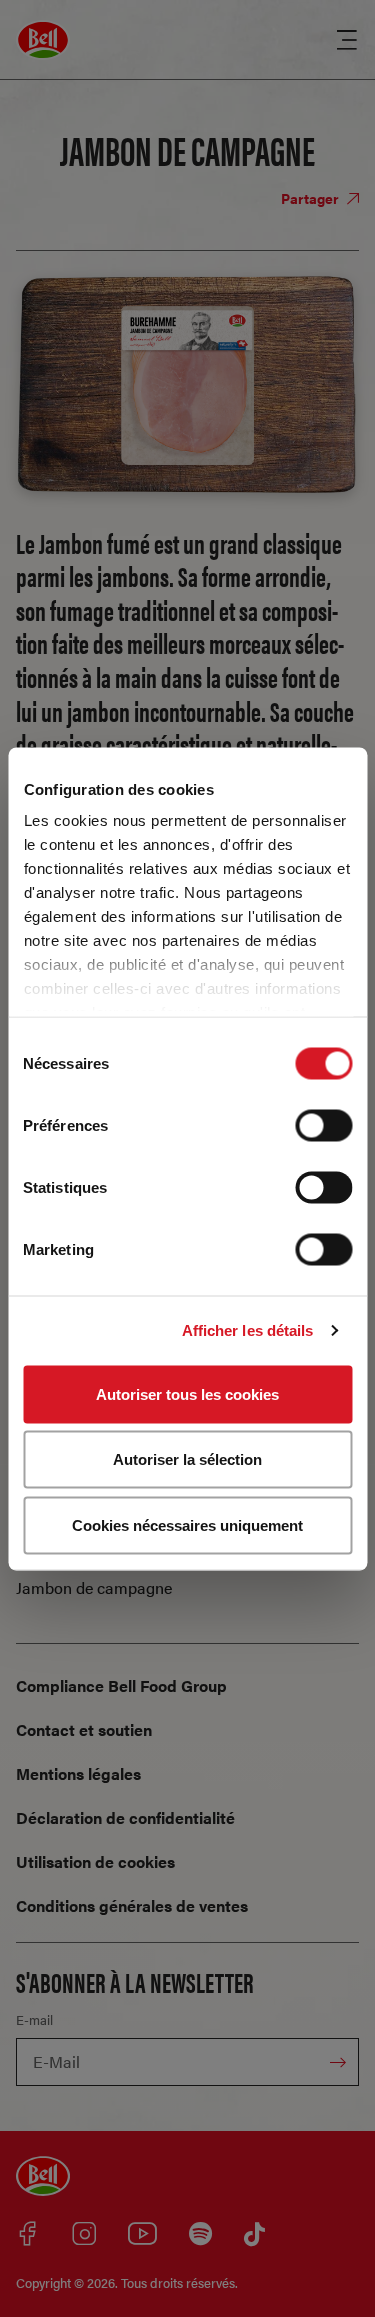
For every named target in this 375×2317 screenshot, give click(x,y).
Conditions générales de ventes (132, 1905)
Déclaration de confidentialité (125, 1817)
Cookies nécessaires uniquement (187, 1524)
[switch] (323, 1125)
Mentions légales (78, 1773)
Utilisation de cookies (95, 1861)
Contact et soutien (84, 1729)
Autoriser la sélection (187, 1459)
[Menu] (347, 40)
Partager (311, 198)
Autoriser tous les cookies (187, 1393)
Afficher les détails (248, 1330)
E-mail (34, 2019)
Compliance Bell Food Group (121, 1685)
